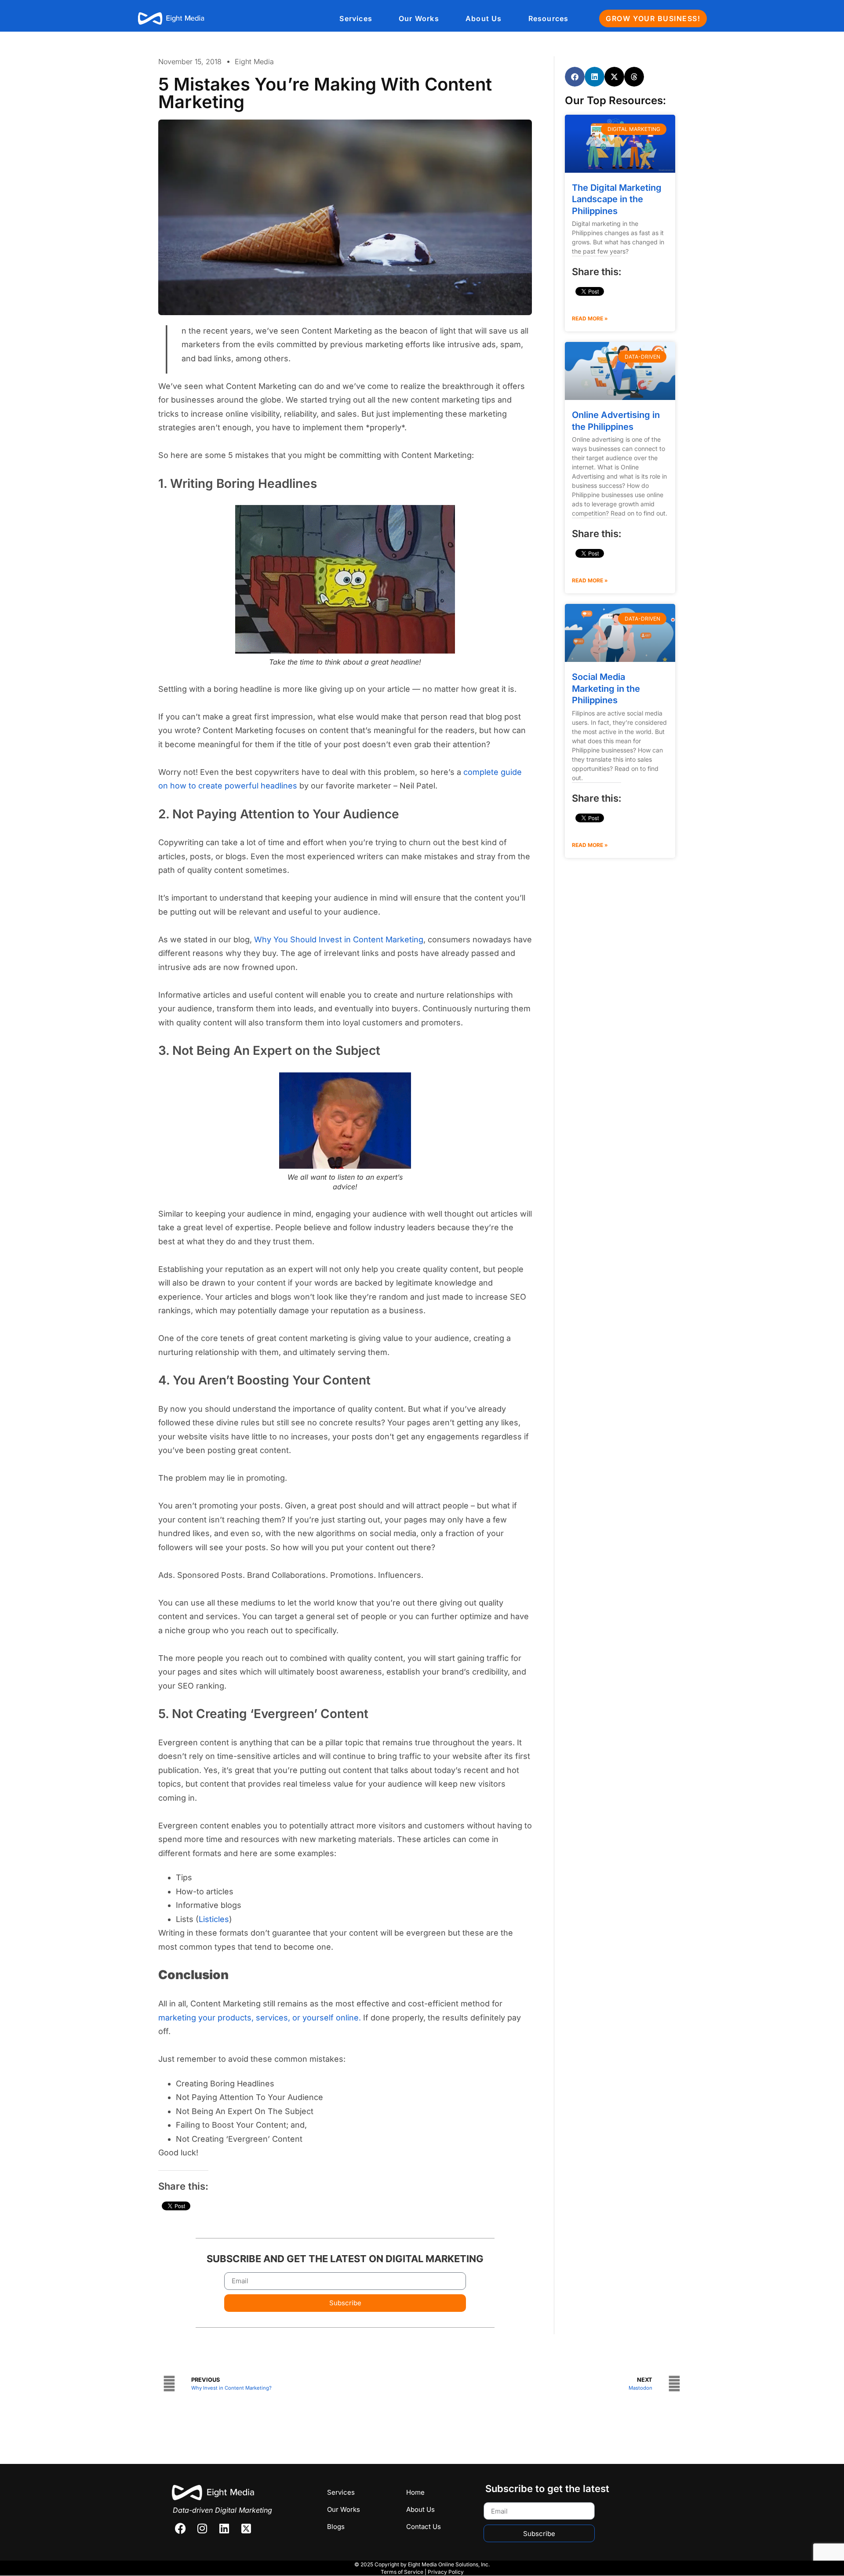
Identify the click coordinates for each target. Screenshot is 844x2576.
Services (356, 18)
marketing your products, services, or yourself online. (260, 2018)
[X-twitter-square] (246, 2528)
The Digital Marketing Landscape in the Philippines (617, 199)
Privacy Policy (446, 2572)
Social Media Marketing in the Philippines (606, 689)
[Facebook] (180, 2528)
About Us (484, 18)
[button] (575, 77)
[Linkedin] (224, 2528)
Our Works (419, 18)
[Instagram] (202, 2528)
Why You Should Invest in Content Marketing (339, 939)
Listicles (214, 1919)
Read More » (590, 318)
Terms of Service (402, 2572)
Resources (549, 18)
